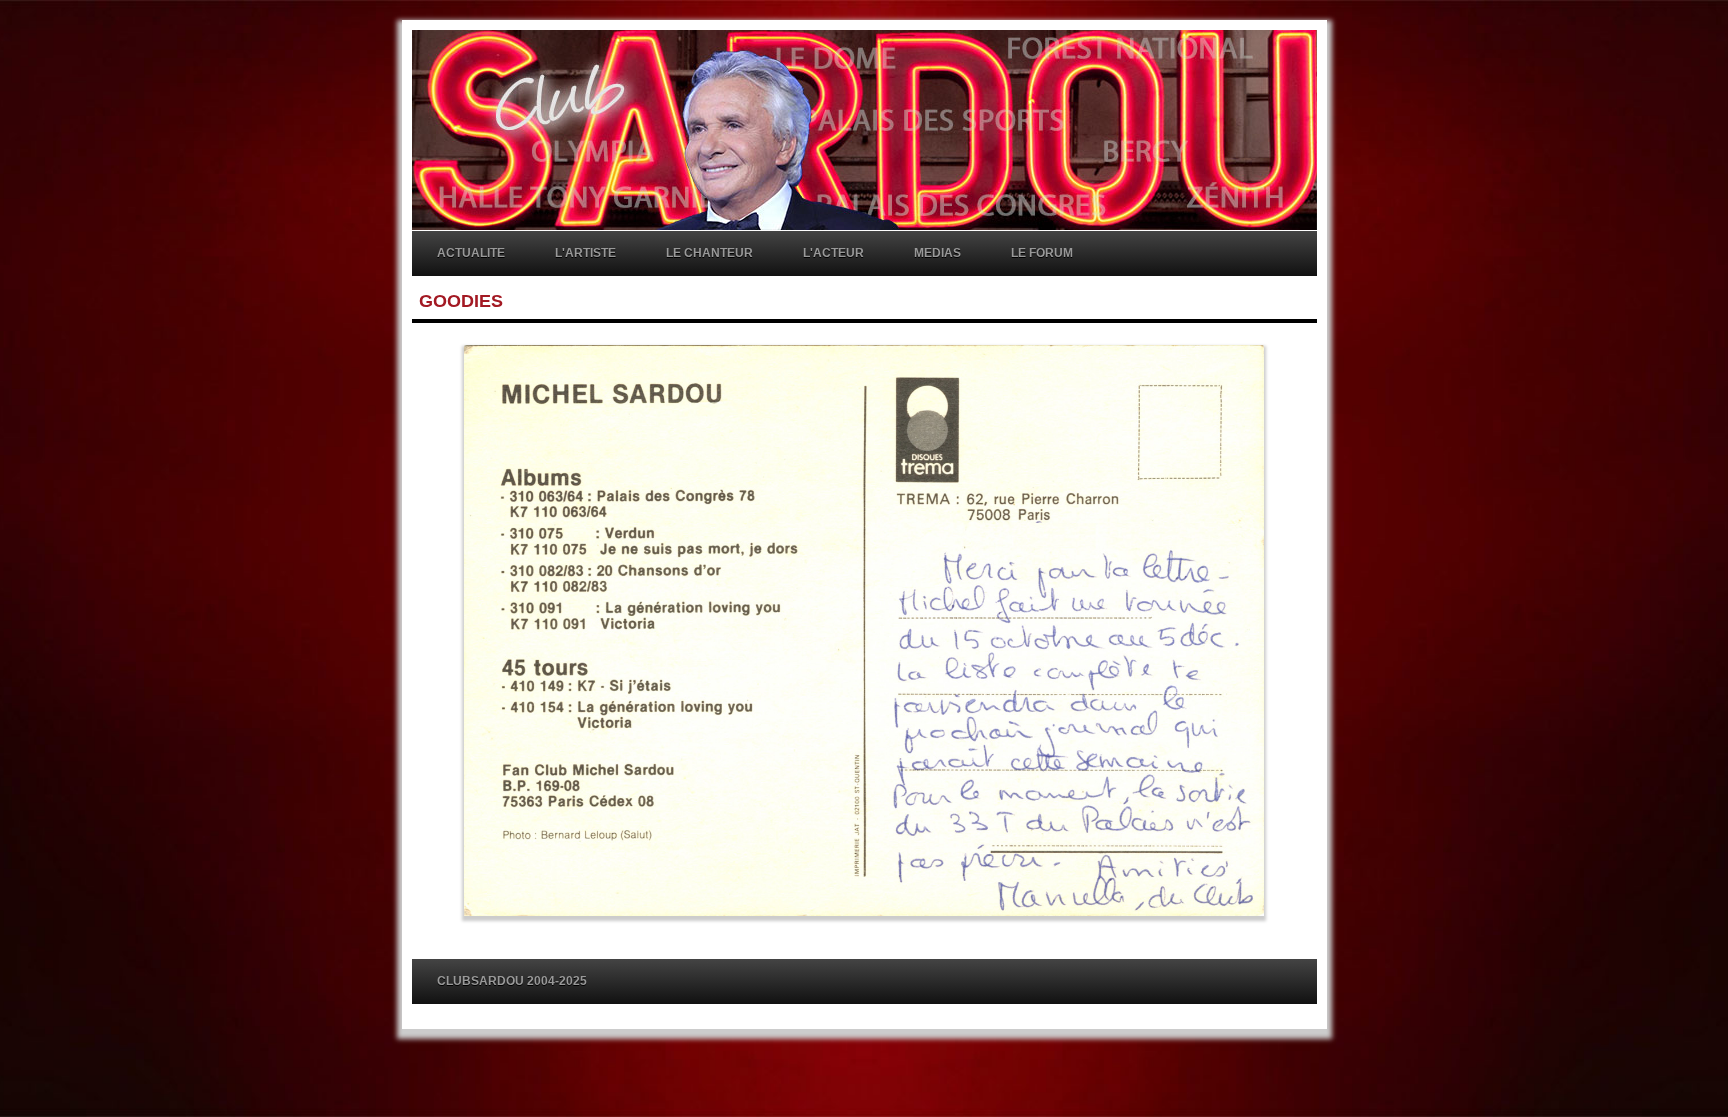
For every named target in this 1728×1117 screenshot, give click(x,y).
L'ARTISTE (585, 253)
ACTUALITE (471, 253)
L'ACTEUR (833, 253)
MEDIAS (937, 253)
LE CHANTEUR (709, 253)
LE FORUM (1042, 253)
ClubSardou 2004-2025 (512, 981)
